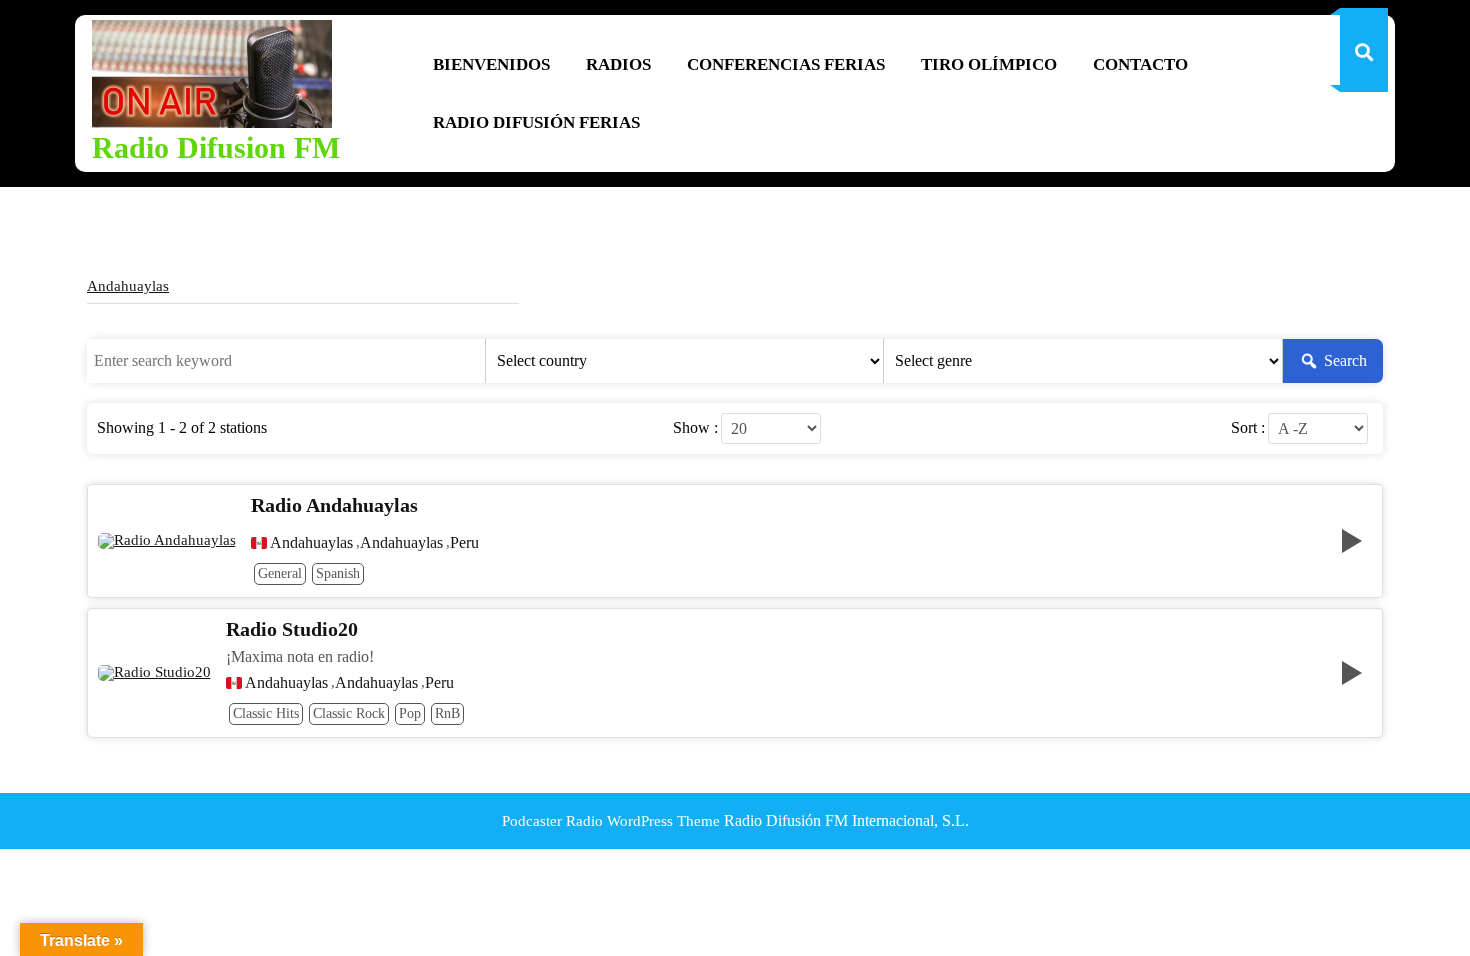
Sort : (1248, 428)
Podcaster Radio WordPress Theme (611, 821)
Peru (464, 543)
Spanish (338, 573)
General (280, 573)
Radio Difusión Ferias (536, 122)
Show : (695, 428)
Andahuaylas (128, 286)
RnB (447, 713)
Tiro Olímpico (989, 64)
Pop (410, 713)
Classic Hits (266, 713)
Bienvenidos (491, 64)
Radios (618, 64)
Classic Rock (349, 713)
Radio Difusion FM (216, 147)
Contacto (1140, 64)
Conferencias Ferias (786, 64)
